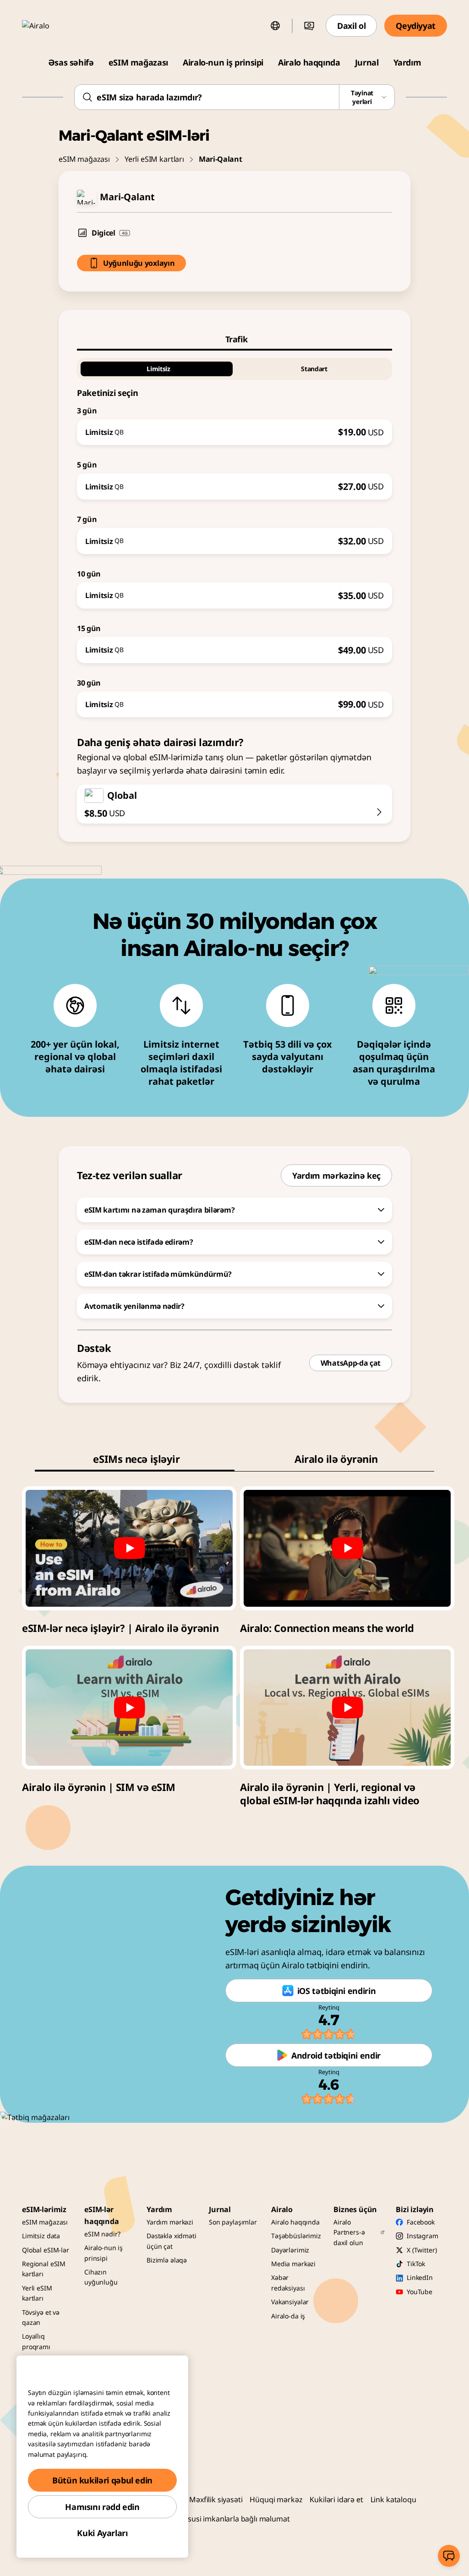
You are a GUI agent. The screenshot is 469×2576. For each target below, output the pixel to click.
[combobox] (234, 97)
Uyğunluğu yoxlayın (139, 263)
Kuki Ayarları (102, 2533)
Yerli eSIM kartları (154, 159)
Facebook (421, 2222)
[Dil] (275, 26)
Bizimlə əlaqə (167, 2260)
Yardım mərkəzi (170, 2222)
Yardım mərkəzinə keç (336, 1175)
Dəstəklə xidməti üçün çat (172, 2241)
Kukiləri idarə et (336, 2499)
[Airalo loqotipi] (49, 26)
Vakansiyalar (290, 2302)
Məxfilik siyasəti (216, 2499)
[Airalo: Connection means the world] (347, 1548)
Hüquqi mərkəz (276, 2499)
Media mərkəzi (293, 2264)
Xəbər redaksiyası (288, 2282)
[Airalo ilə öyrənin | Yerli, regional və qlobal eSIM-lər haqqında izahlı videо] (347, 1708)
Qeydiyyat (416, 26)
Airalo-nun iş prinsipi (223, 62)
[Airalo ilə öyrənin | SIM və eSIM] (129, 1708)
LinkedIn (420, 2277)
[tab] (234, 339)
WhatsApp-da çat (351, 1363)
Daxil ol (351, 26)
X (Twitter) (422, 2250)
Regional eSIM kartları (44, 2269)
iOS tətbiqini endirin (336, 1991)
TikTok (416, 2264)
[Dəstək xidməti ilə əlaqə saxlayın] (449, 2556)
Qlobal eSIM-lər (46, 2250)
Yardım (407, 62)
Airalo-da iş (288, 2316)
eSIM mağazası (138, 62)
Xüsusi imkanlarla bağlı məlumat (234, 2519)
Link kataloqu (393, 2499)
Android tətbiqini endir (336, 2055)
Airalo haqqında (309, 62)
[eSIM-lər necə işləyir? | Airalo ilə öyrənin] (129, 1548)
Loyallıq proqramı (36, 2341)
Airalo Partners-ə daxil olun (349, 2232)
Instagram (423, 2236)
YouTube (420, 2292)
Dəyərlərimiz (290, 2250)
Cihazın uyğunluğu (101, 2277)
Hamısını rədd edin (102, 2507)
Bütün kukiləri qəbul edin (102, 2480)
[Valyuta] (309, 26)
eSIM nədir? (102, 2234)
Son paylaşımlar (233, 2222)
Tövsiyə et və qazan (41, 2317)
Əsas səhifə (71, 62)
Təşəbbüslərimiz (296, 2236)
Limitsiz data (41, 2236)
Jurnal (367, 62)
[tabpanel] (234, 534)
